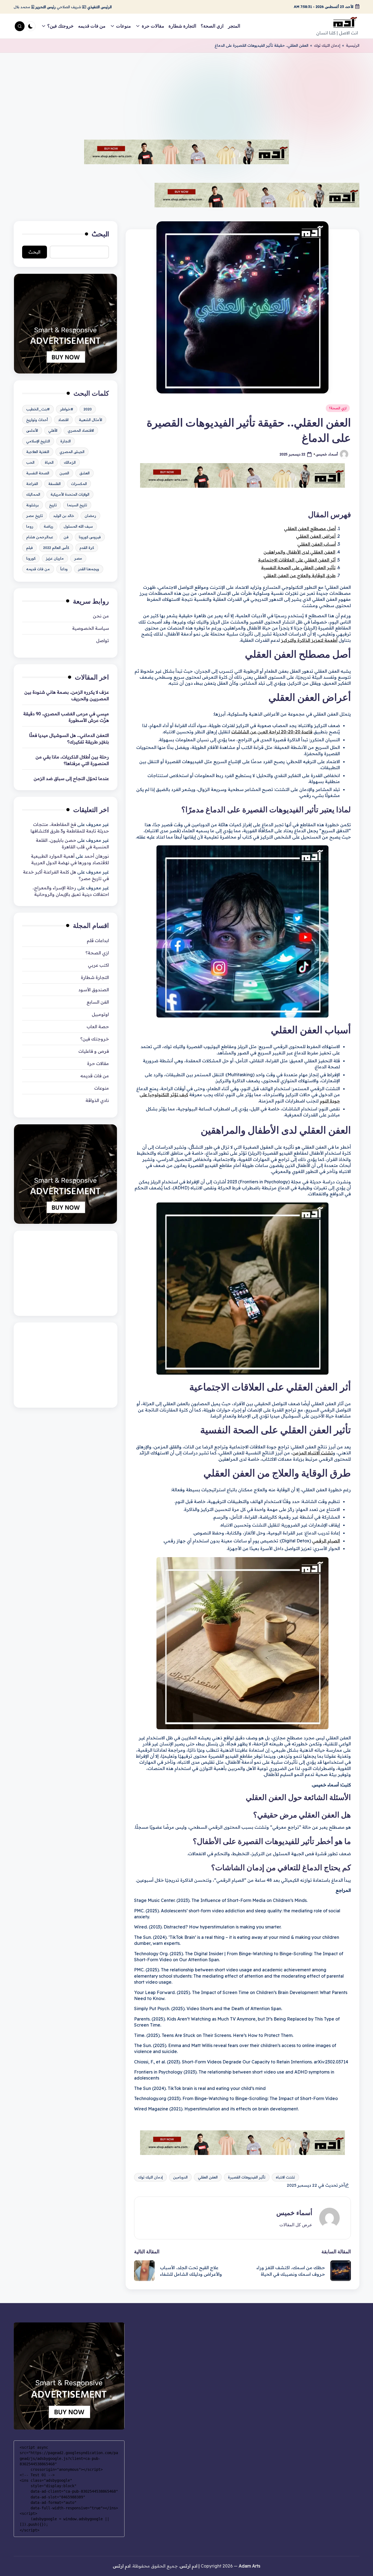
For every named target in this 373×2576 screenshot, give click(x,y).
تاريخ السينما (77, 505)
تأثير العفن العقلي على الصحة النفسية (298, 567)
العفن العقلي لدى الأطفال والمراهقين (299, 552)
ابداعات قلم (98, 940)
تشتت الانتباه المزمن (313, 1453)
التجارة (66, 441)
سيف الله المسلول (78, 526)
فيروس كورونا (90, 537)
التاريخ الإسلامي (38, 441)
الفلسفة (54, 483)
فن (66, 537)
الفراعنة (32, 483)
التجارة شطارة (95, 977)
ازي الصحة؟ (338, 408)
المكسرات (79, 483)
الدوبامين (180, 2177)
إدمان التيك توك (327, 45)
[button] (296, 2225)
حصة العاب (98, 1027)
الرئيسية (353, 45)
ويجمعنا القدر (89, 569)
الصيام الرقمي (326, 1541)
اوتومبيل (100, 1014)
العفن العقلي (208, 2177)
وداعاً (64, 569)
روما (30, 526)
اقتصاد (63, 419)
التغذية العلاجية (38, 451)
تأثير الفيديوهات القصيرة (247, 2177)
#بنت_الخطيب (38, 409)
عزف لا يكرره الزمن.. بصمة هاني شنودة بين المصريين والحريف (67, 695)
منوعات (102, 1088)
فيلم (29, 547)
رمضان (90, 515)
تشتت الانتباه (285, 2177)
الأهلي (53, 430)
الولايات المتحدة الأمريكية (70, 494)
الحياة (49, 462)
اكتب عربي (98, 965)
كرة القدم (87, 547)
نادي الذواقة (97, 1100)
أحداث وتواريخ (37, 419)
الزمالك (70, 462)
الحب (30, 462)
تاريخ (53, 505)
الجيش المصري (72, 451)
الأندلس (32, 430)
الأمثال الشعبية (91, 419)
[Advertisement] (187, 94)
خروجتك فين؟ (95, 1039)
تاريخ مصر (35, 515)
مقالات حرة (98, 1063)
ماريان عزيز (55, 558)
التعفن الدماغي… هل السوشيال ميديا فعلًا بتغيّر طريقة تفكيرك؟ (69, 738)
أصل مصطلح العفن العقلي (310, 528)
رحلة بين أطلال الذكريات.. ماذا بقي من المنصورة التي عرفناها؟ (72, 760)
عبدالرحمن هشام (40, 537)
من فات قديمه (38, 569)
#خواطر (67, 409)
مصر (78, 558)
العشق (85, 473)
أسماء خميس (294, 2213)
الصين (64, 473)
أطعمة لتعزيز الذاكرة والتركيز (309, 640)
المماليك (33, 494)
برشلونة (32, 505)
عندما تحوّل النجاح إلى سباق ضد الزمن (71, 778)
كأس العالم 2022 (56, 547)
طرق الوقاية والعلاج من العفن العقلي (300, 575)
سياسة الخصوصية (91, 628)
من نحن (101, 616)
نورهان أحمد (97, 856)
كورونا (31, 558)
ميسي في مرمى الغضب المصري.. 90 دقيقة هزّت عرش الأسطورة (66, 717)
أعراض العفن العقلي (316, 536)
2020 (88, 409)
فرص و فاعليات (94, 1051)
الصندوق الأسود (94, 990)
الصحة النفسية (38, 473)
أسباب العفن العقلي (317, 544)
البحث (100, 234)
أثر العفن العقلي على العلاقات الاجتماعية (297, 560)
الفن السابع (98, 1002)
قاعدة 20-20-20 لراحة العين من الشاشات (272, 732)
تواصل (103, 640)
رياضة (48, 526)
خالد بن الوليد (64, 515)
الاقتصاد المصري (81, 430)
